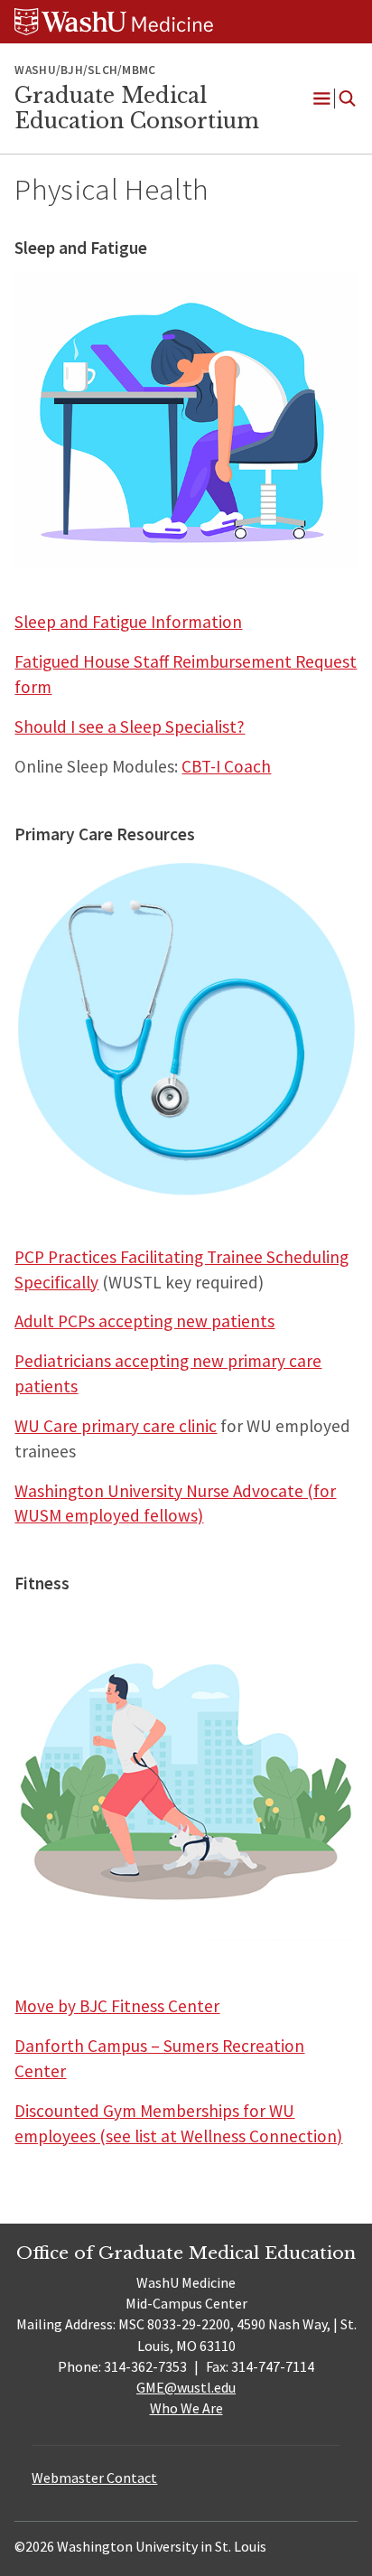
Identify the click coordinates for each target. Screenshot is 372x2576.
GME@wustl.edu (186, 2387)
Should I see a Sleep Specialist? (130, 726)
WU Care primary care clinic (116, 1426)
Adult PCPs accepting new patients (144, 1321)
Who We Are (186, 2408)
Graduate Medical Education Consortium (137, 108)
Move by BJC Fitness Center (117, 2006)
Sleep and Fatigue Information (128, 622)
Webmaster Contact (94, 2478)
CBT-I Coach (226, 766)
